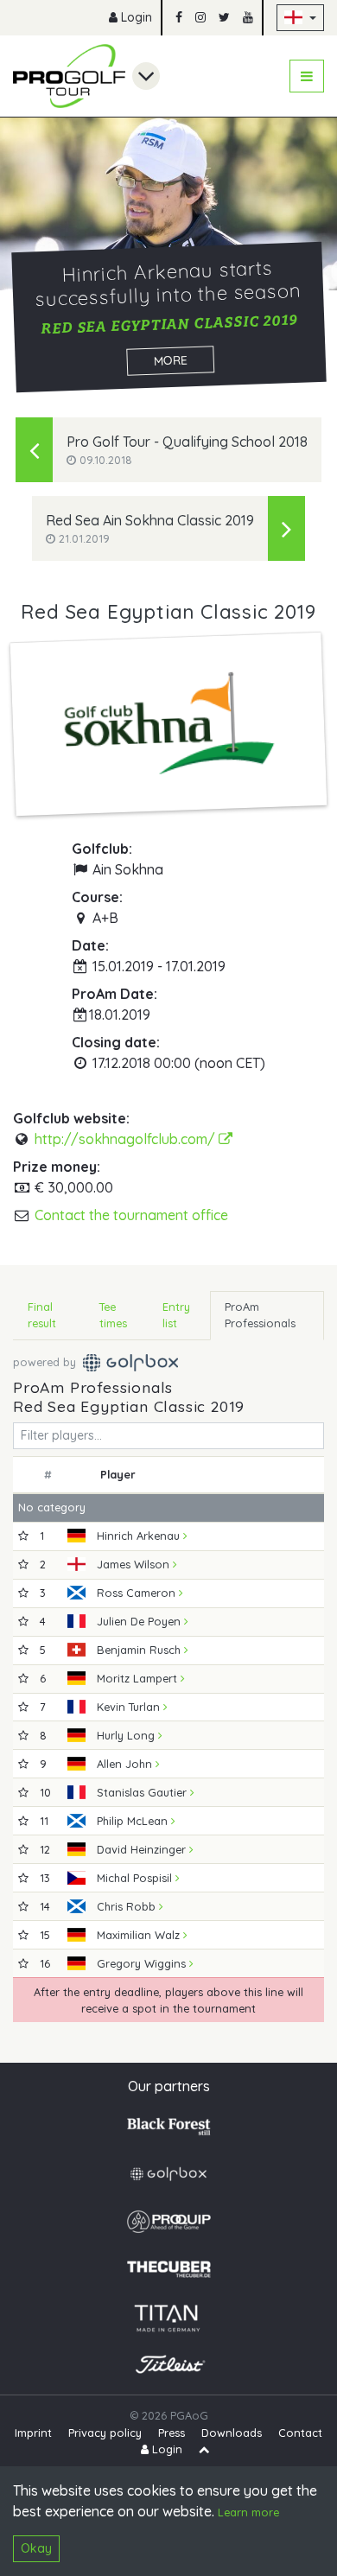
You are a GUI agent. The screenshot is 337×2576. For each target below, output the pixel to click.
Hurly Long (127, 1735)
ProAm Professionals (260, 1315)
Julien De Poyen (140, 1621)
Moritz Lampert (139, 1678)
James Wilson (135, 1564)
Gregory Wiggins (143, 1963)
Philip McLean (134, 1821)
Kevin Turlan (130, 1707)
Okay (36, 2548)
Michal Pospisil (136, 1878)
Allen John (126, 1764)
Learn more (248, 2512)
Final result (42, 1315)
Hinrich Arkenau (140, 1536)
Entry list (176, 1315)
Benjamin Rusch (140, 1650)
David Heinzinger (143, 1849)
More (170, 360)
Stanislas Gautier (143, 1792)
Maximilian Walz (140, 1935)
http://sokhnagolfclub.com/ (127, 1139)
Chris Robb (128, 1906)
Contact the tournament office (131, 1215)
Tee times (113, 1315)
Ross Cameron (138, 1593)
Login (135, 17)
